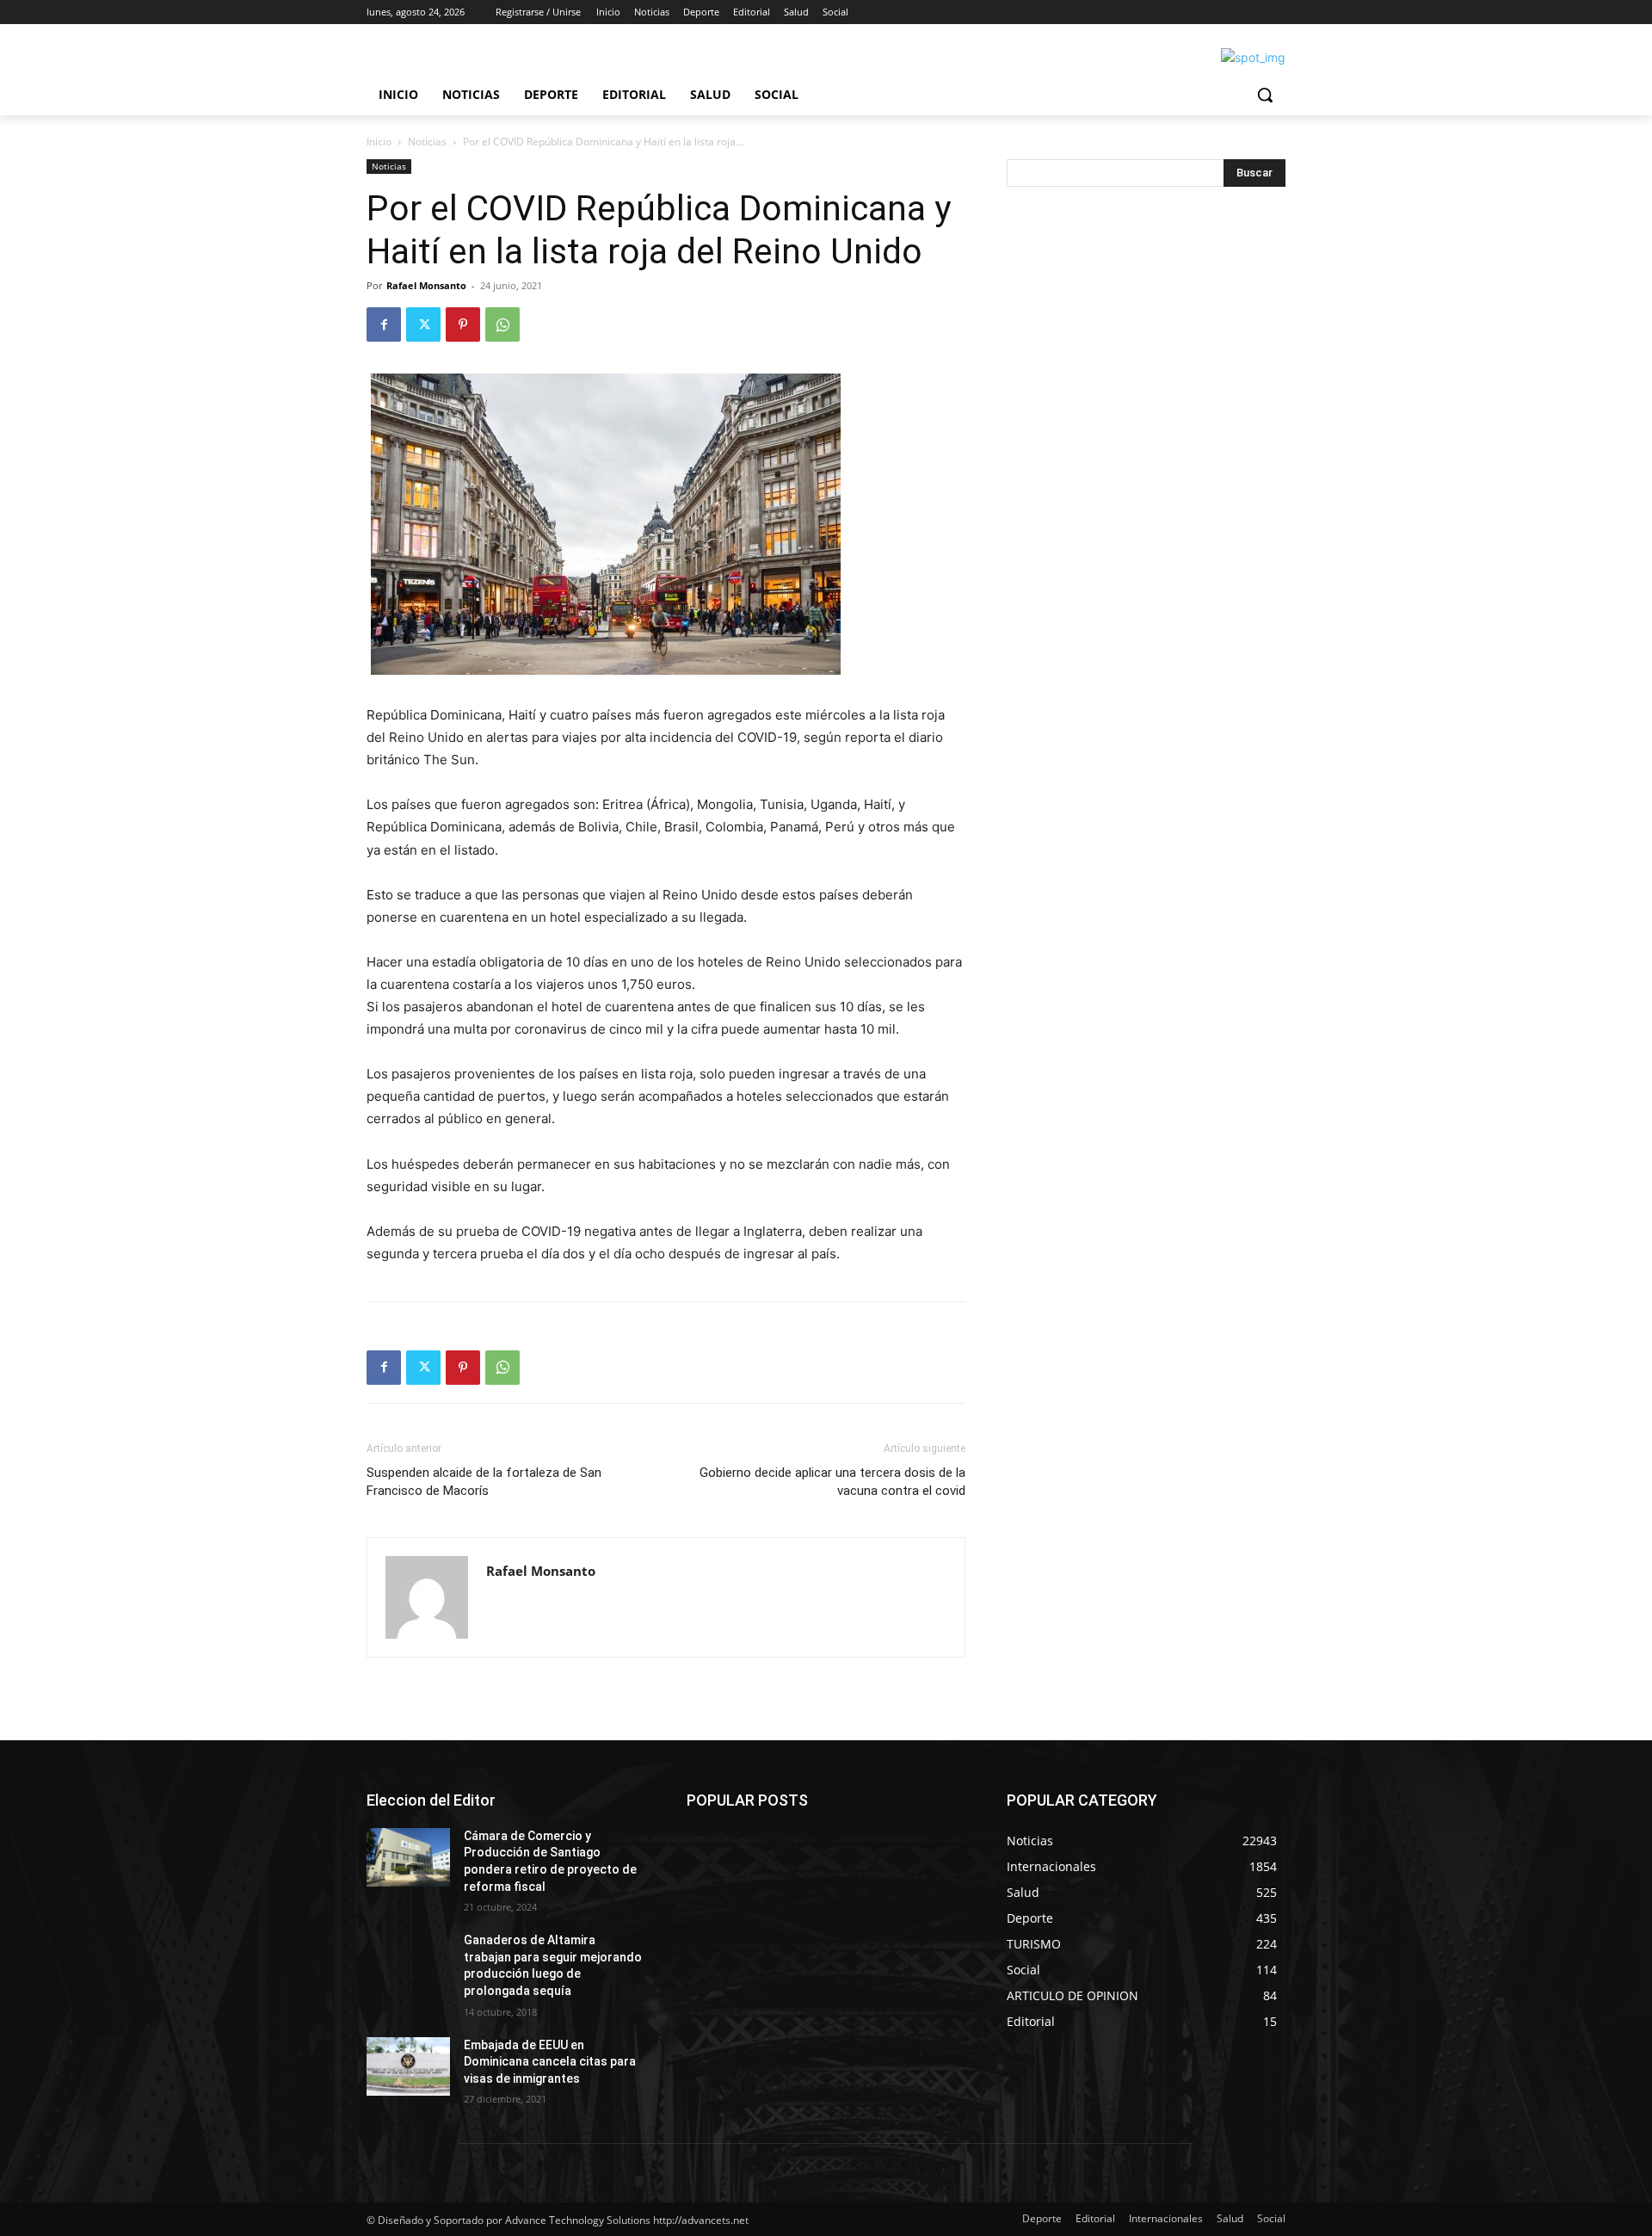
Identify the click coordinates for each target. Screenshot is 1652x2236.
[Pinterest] (463, 324)
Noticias (427, 142)
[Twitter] (423, 324)
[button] (1265, 95)
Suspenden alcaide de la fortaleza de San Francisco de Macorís (484, 1482)
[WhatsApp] (502, 324)
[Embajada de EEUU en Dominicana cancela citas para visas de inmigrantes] (408, 2066)
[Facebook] (384, 324)
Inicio (379, 142)
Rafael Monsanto (426, 285)
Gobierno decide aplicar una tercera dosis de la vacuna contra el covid (832, 1482)
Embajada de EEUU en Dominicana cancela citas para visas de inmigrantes (550, 2062)
